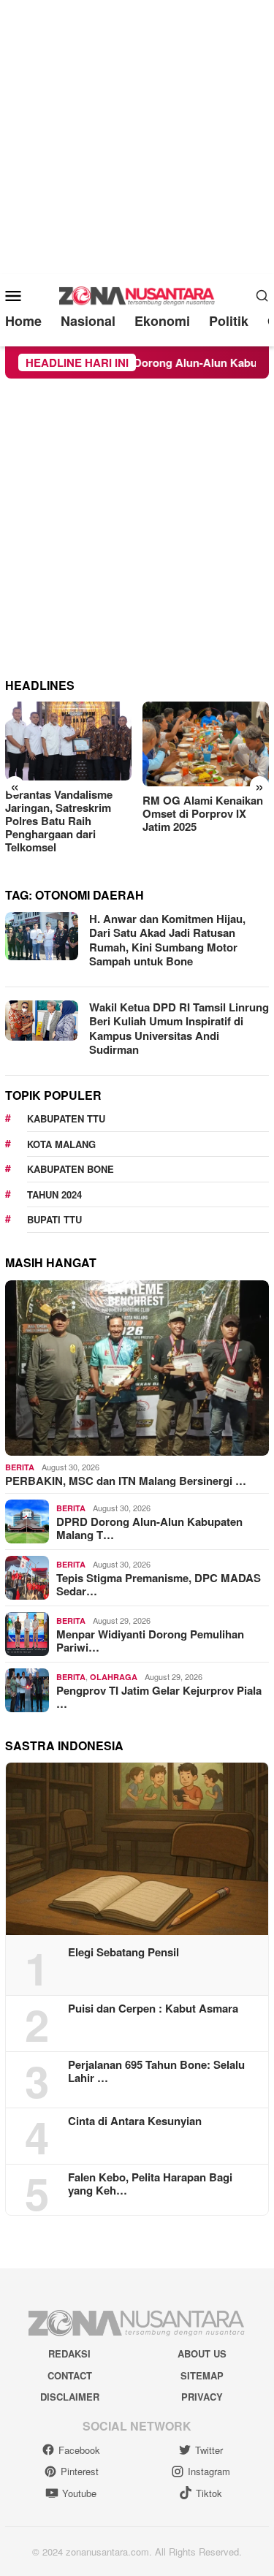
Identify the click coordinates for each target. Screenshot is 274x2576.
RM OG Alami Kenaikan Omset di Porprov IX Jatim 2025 (203, 813)
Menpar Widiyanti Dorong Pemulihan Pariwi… (150, 1641)
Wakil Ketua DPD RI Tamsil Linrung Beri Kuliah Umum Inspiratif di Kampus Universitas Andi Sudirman (179, 1029)
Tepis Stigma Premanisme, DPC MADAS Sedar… (159, 1584)
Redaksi (69, 2353)
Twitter (209, 2450)
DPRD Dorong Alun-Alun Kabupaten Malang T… (149, 1528)
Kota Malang (61, 1144)
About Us (202, 2353)
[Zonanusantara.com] (137, 294)
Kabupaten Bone (71, 1169)
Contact (70, 2375)
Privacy (202, 2397)
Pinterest (80, 2471)
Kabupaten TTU (66, 1118)
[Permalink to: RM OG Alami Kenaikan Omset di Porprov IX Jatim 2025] (206, 744)
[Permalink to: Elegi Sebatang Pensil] (137, 1849)
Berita (20, 1467)
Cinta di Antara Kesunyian (135, 2121)
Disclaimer (70, 2397)
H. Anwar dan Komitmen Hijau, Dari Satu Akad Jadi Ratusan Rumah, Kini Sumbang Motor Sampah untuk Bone (167, 940)
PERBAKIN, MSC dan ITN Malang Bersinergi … (126, 1481)
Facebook (79, 2450)
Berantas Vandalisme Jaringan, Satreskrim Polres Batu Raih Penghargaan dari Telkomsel (59, 821)
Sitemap (202, 2375)
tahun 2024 (54, 1194)
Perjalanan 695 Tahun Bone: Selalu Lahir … (156, 2071)
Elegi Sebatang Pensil (123, 1952)
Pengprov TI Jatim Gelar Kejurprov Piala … (159, 1697)
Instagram (209, 2471)
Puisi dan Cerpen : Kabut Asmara (153, 2008)
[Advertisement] (137, 137)
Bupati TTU (54, 1219)
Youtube (79, 2493)
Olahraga (114, 1677)
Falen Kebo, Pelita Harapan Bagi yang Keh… (150, 2184)
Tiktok (209, 2493)
